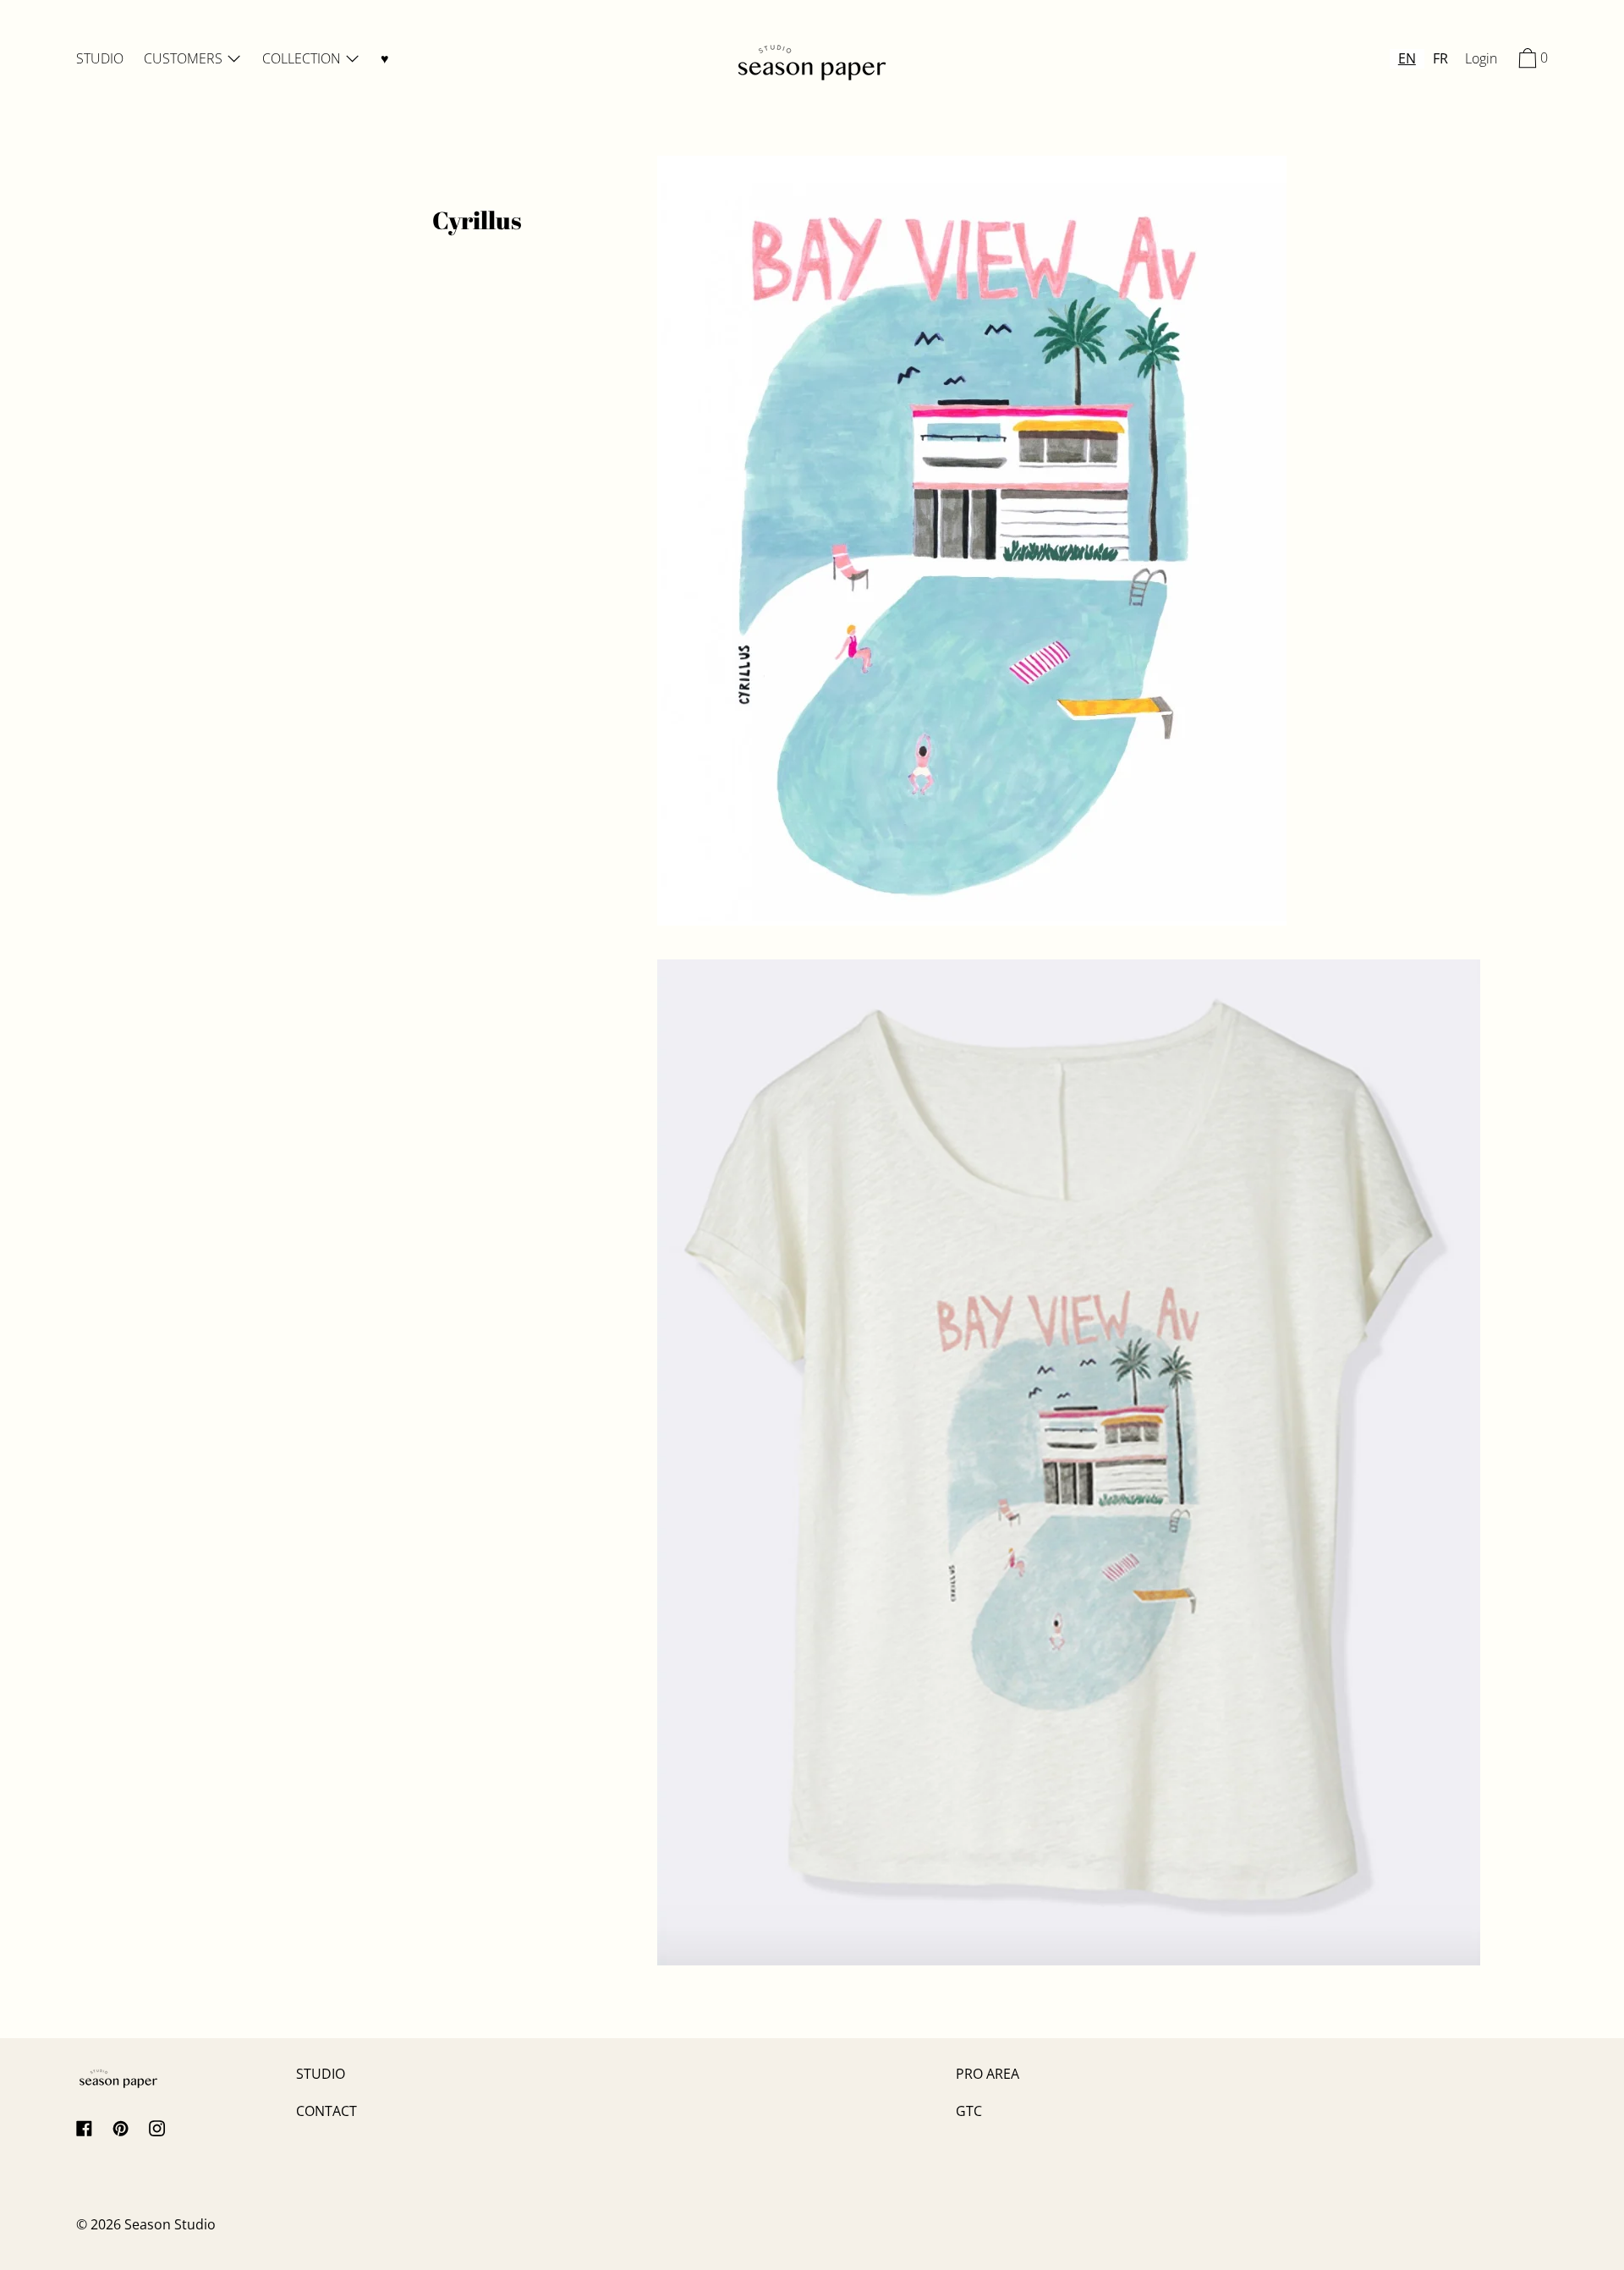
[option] (1440, 59)
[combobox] (1407, 59)
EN (1407, 58)
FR (1440, 58)
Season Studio (170, 2224)
